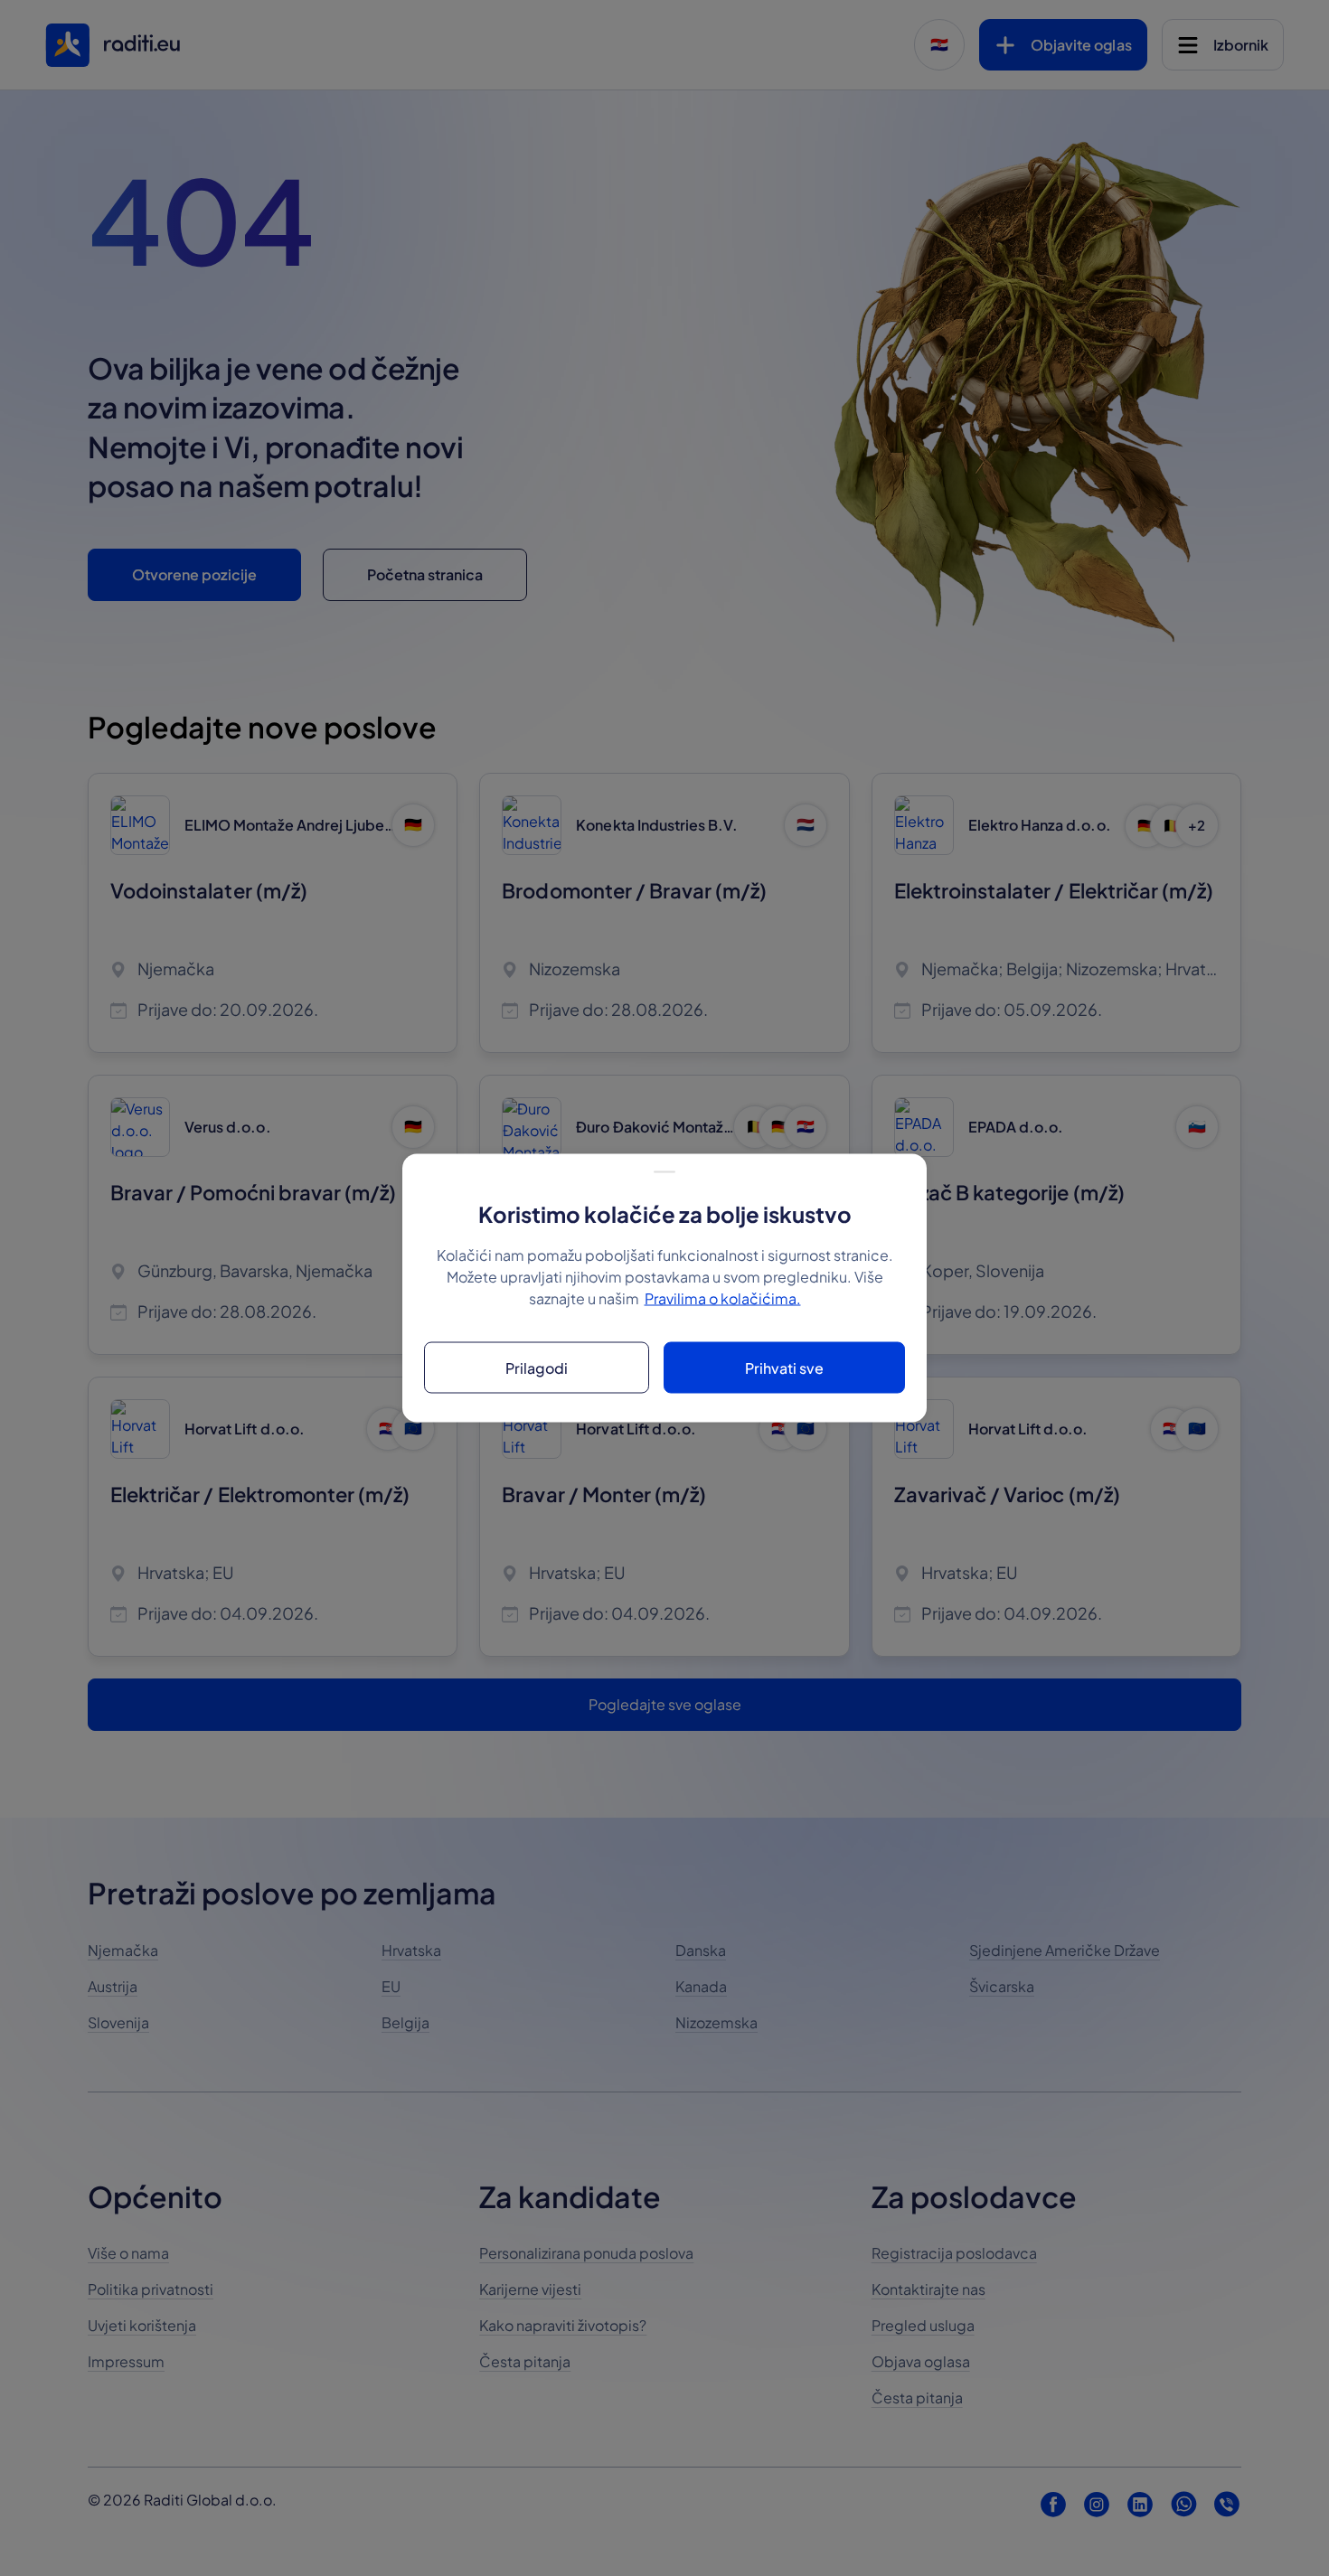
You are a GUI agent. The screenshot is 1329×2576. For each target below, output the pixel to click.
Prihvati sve (784, 1367)
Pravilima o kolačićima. (723, 1298)
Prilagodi (537, 1367)
